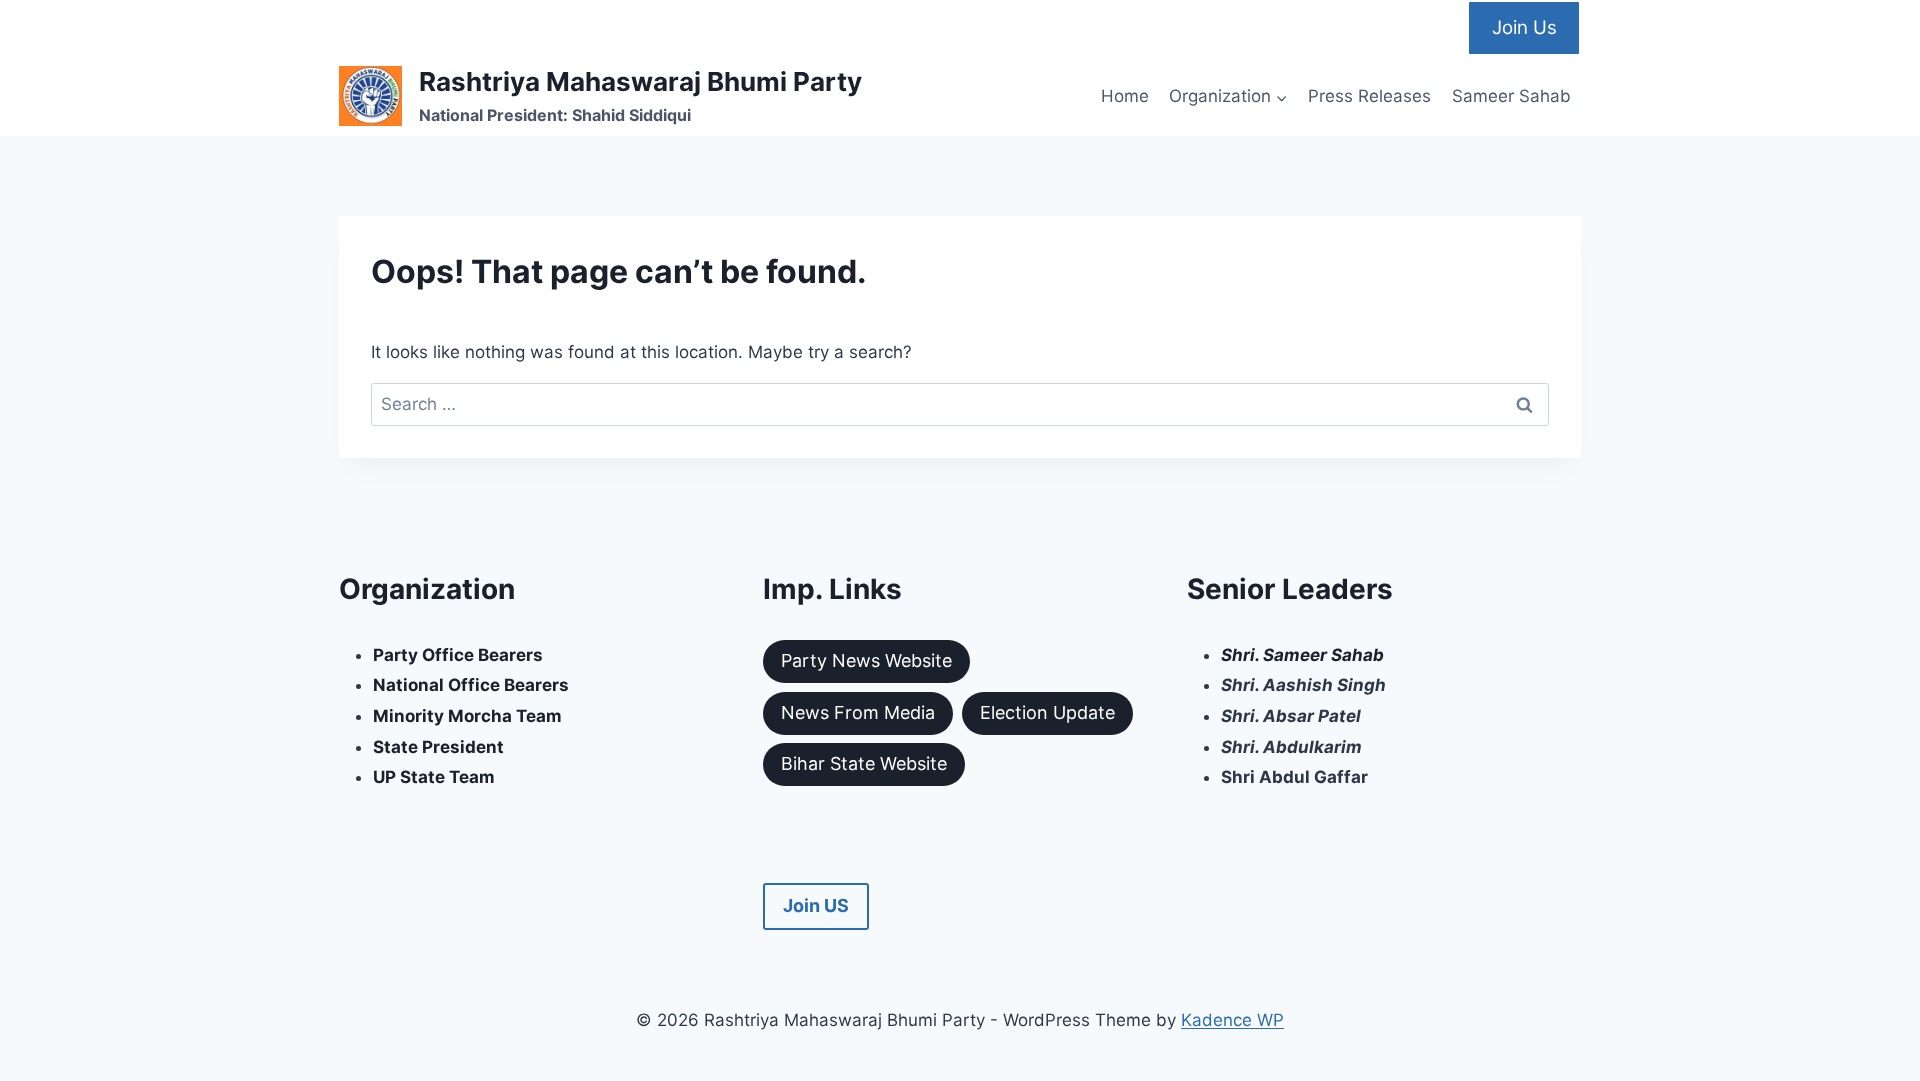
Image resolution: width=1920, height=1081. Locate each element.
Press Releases (1369, 96)
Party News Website (866, 660)
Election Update (1047, 712)
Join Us (1524, 27)
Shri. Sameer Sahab (1302, 655)
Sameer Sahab (1511, 96)
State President (438, 747)
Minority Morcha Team (467, 716)
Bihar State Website (864, 763)
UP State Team (434, 777)
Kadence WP (1232, 1020)
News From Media (858, 712)
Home (1125, 96)
